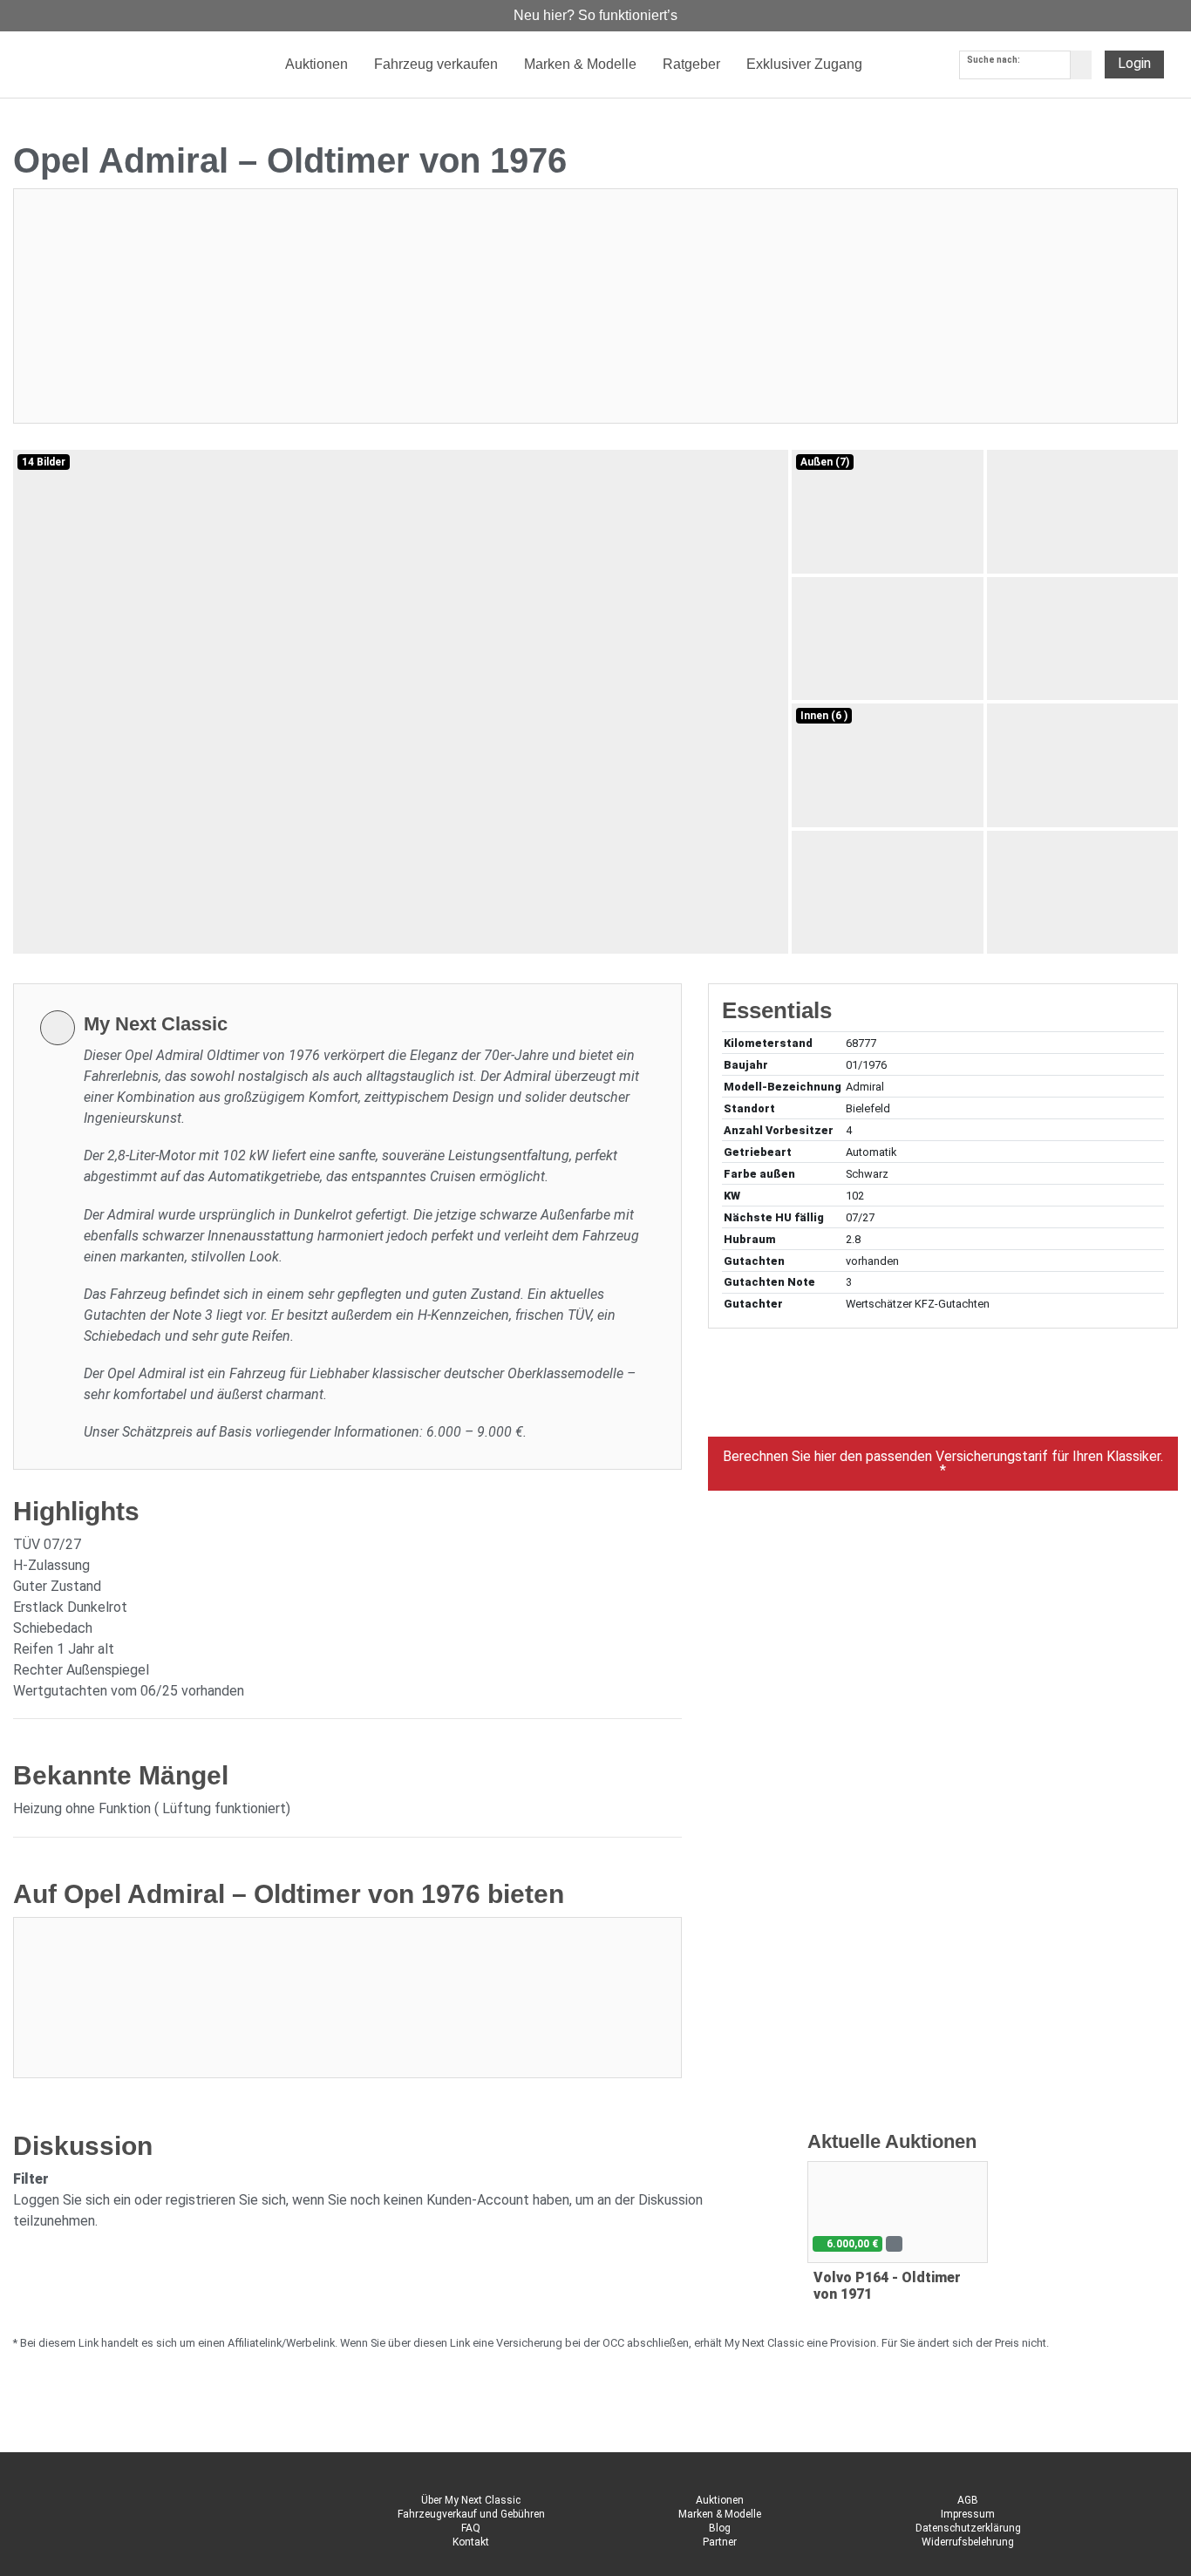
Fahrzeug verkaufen (436, 64)
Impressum (968, 2514)
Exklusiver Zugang (804, 64)
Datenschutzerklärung (968, 2528)
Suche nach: (994, 60)
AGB (968, 2500)
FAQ (471, 2528)
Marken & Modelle (720, 2514)
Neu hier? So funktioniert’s (595, 15)
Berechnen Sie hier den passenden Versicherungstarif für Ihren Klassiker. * (943, 1463)
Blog (720, 2528)
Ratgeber (691, 64)
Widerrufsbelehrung (968, 2542)
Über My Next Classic (471, 2500)
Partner (720, 2542)
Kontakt (471, 2542)
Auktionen (720, 2500)
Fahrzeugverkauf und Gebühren (471, 2514)
